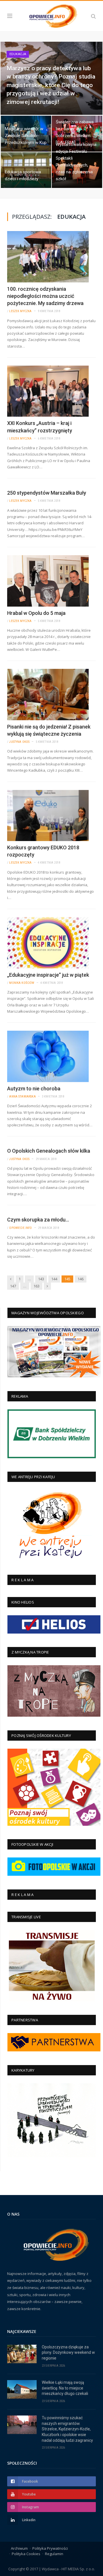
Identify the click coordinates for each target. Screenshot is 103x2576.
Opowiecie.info (20, 1228)
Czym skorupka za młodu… (38, 1220)
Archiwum (19, 2548)
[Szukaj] (93, 16)
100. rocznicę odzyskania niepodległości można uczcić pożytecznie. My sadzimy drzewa (45, 296)
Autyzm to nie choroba (34, 1089)
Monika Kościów (22, 983)
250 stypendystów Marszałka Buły (47, 493)
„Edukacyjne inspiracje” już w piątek (48, 975)
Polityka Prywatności (50, 2548)
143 (41, 1279)
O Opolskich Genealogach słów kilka (49, 1151)
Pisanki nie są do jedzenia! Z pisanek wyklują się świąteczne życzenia (49, 730)
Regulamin (54, 2554)
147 (13, 1286)
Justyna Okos (19, 742)
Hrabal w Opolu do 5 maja (36, 613)
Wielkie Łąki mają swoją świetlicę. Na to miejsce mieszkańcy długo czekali (65, 2388)
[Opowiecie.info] (51, 15)
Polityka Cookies (26, 2554)
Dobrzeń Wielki (20, 117)
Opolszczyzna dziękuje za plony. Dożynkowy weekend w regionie (68, 2353)
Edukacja (18, 54)
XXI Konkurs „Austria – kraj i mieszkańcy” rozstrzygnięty (40, 427)
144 (54, 1279)
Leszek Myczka (20, 311)
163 (36, 1286)
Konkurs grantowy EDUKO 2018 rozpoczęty (43, 851)
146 (81, 1279)
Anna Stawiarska (22, 1097)
